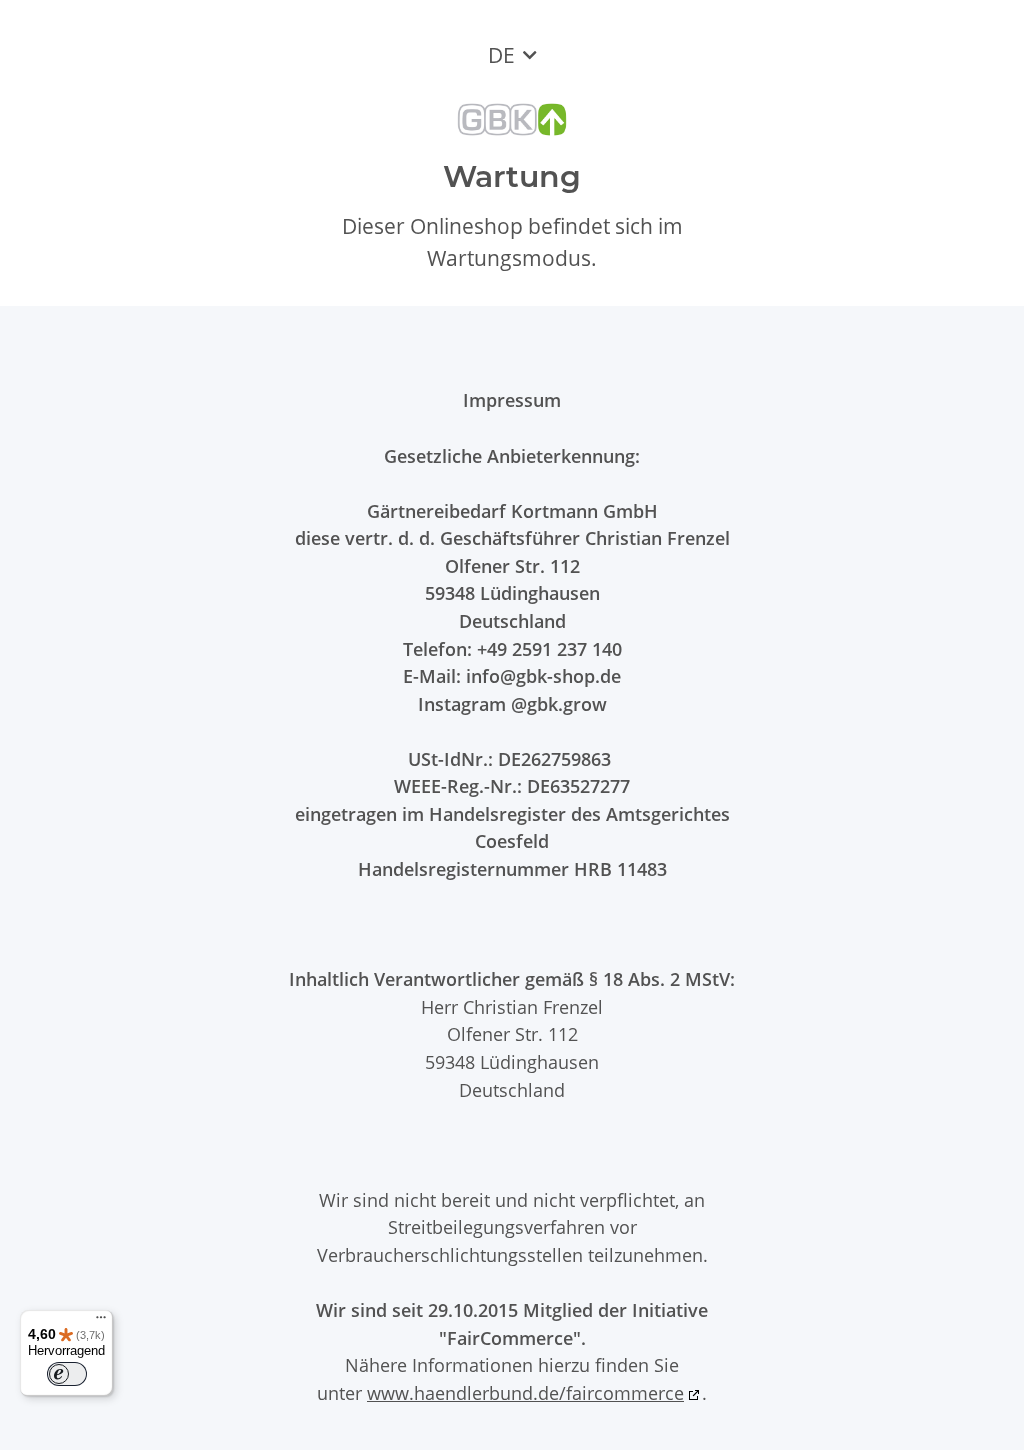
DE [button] (501, 55)
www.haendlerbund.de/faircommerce (525, 1392)
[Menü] (101, 1322)
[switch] (67, 1374)
